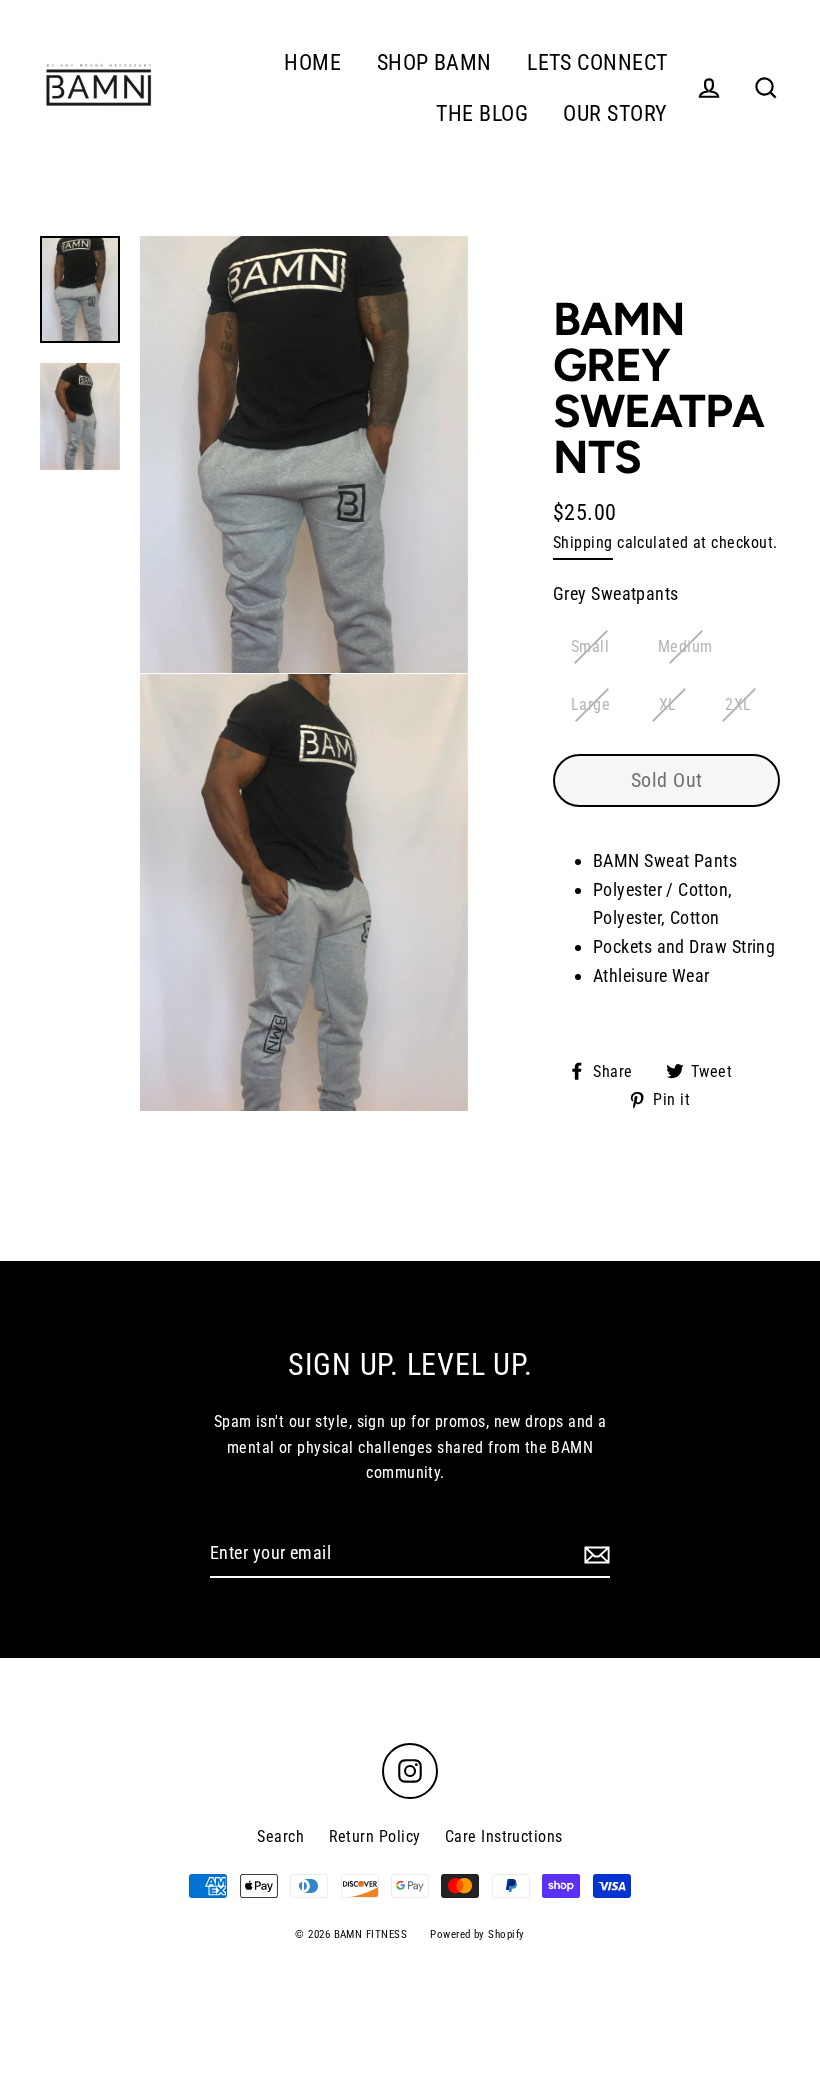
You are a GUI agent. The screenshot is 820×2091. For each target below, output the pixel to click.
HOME (312, 62)
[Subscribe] (594, 1554)
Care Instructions (504, 1836)
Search (280, 1836)
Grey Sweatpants (616, 593)
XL (668, 704)
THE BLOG (482, 113)
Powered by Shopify (477, 1934)
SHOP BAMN (434, 62)
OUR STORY (615, 113)
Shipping (583, 542)
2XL (738, 704)
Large (590, 704)
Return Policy (375, 1836)
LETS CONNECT (597, 62)
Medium (685, 646)
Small (590, 646)
